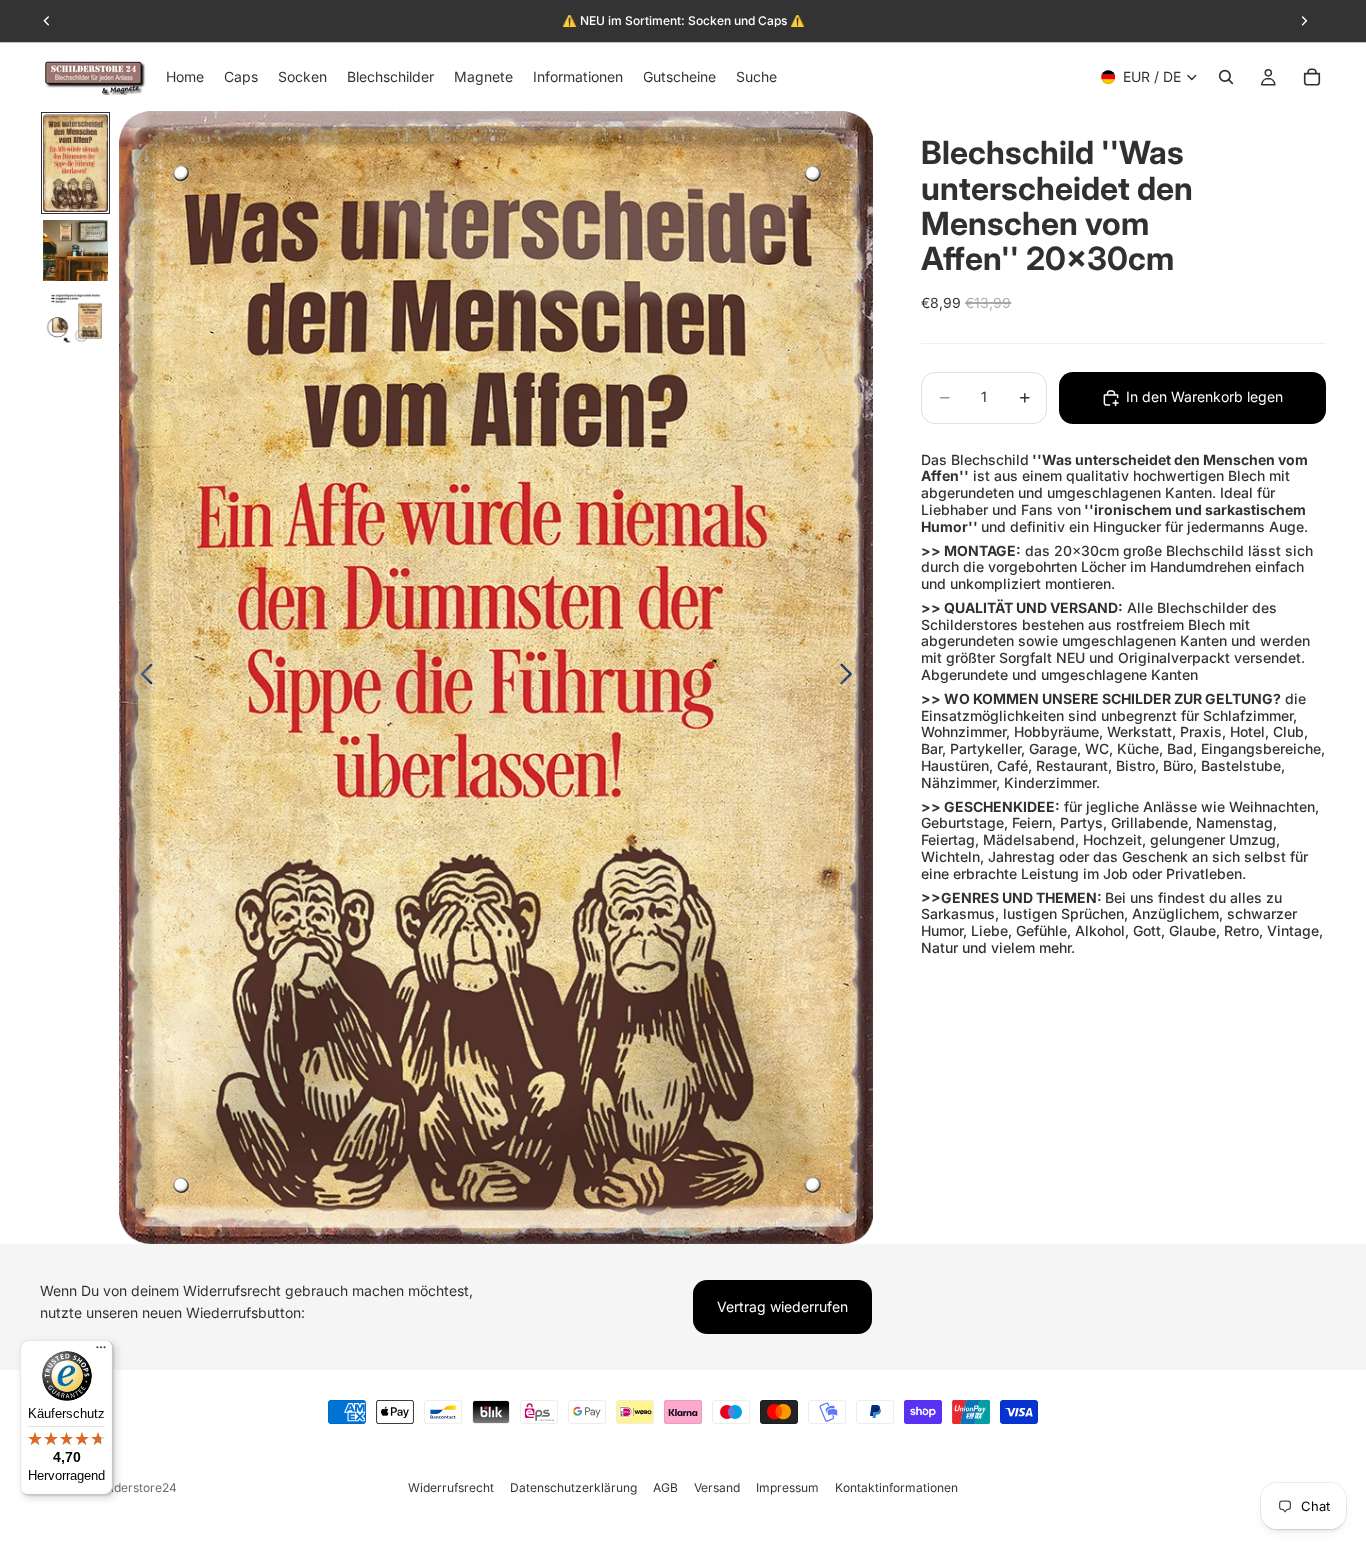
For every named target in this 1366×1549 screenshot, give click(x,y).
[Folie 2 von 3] (75, 251)
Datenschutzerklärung (573, 1487)
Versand (717, 1487)
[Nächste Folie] (851, 678)
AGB (665, 1487)
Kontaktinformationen (896, 1487)
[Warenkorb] (1312, 77)
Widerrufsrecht (451, 1487)
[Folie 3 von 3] (75, 322)
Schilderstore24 (131, 1487)
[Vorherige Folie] (141, 678)
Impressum (787, 1487)
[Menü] (101, 1352)
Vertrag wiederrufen (782, 1306)
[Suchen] (1226, 77)
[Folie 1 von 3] (75, 163)
